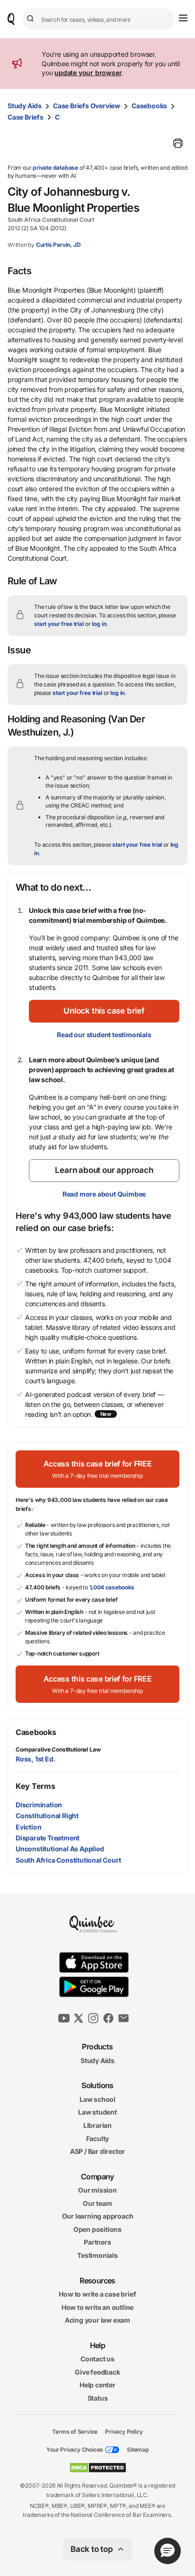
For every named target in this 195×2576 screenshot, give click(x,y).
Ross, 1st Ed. (35, 1759)
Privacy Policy (124, 2431)
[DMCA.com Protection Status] (98, 2468)
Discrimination (39, 1805)
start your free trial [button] (59, 624)
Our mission (97, 2190)
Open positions (97, 2229)
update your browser (88, 73)
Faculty (98, 2138)
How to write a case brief (97, 2294)
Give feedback (97, 2372)
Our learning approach (98, 2216)
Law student (97, 2112)
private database (55, 168)
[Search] (32, 19)
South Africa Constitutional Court (68, 1860)
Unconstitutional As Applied (60, 1849)
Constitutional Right (47, 1816)
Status (98, 2398)
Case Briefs (26, 117)
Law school (97, 2099)
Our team (97, 2203)
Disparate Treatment (48, 1838)
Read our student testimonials (104, 1035)
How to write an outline (97, 2307)
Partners (97, 2242)
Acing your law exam (97, 2320)
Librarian (97, 2125)
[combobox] (99, 19)
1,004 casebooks (112, 1587)
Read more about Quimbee (104, 1194)
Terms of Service (75, 2431)
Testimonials (97, 2255)
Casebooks (149, 106)
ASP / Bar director (97, 2151)
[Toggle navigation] (183, 18)
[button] (104, 1011)
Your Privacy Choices (75, 2450)
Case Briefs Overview (87, 106)
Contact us (97, 2359)
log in (99, 624)
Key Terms (35, 1786)
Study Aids (25, 106)
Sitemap (138, 2450)
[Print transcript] (178, 143)
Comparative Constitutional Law (58, 1749)
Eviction (28, 1827)
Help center (97, 2385)
